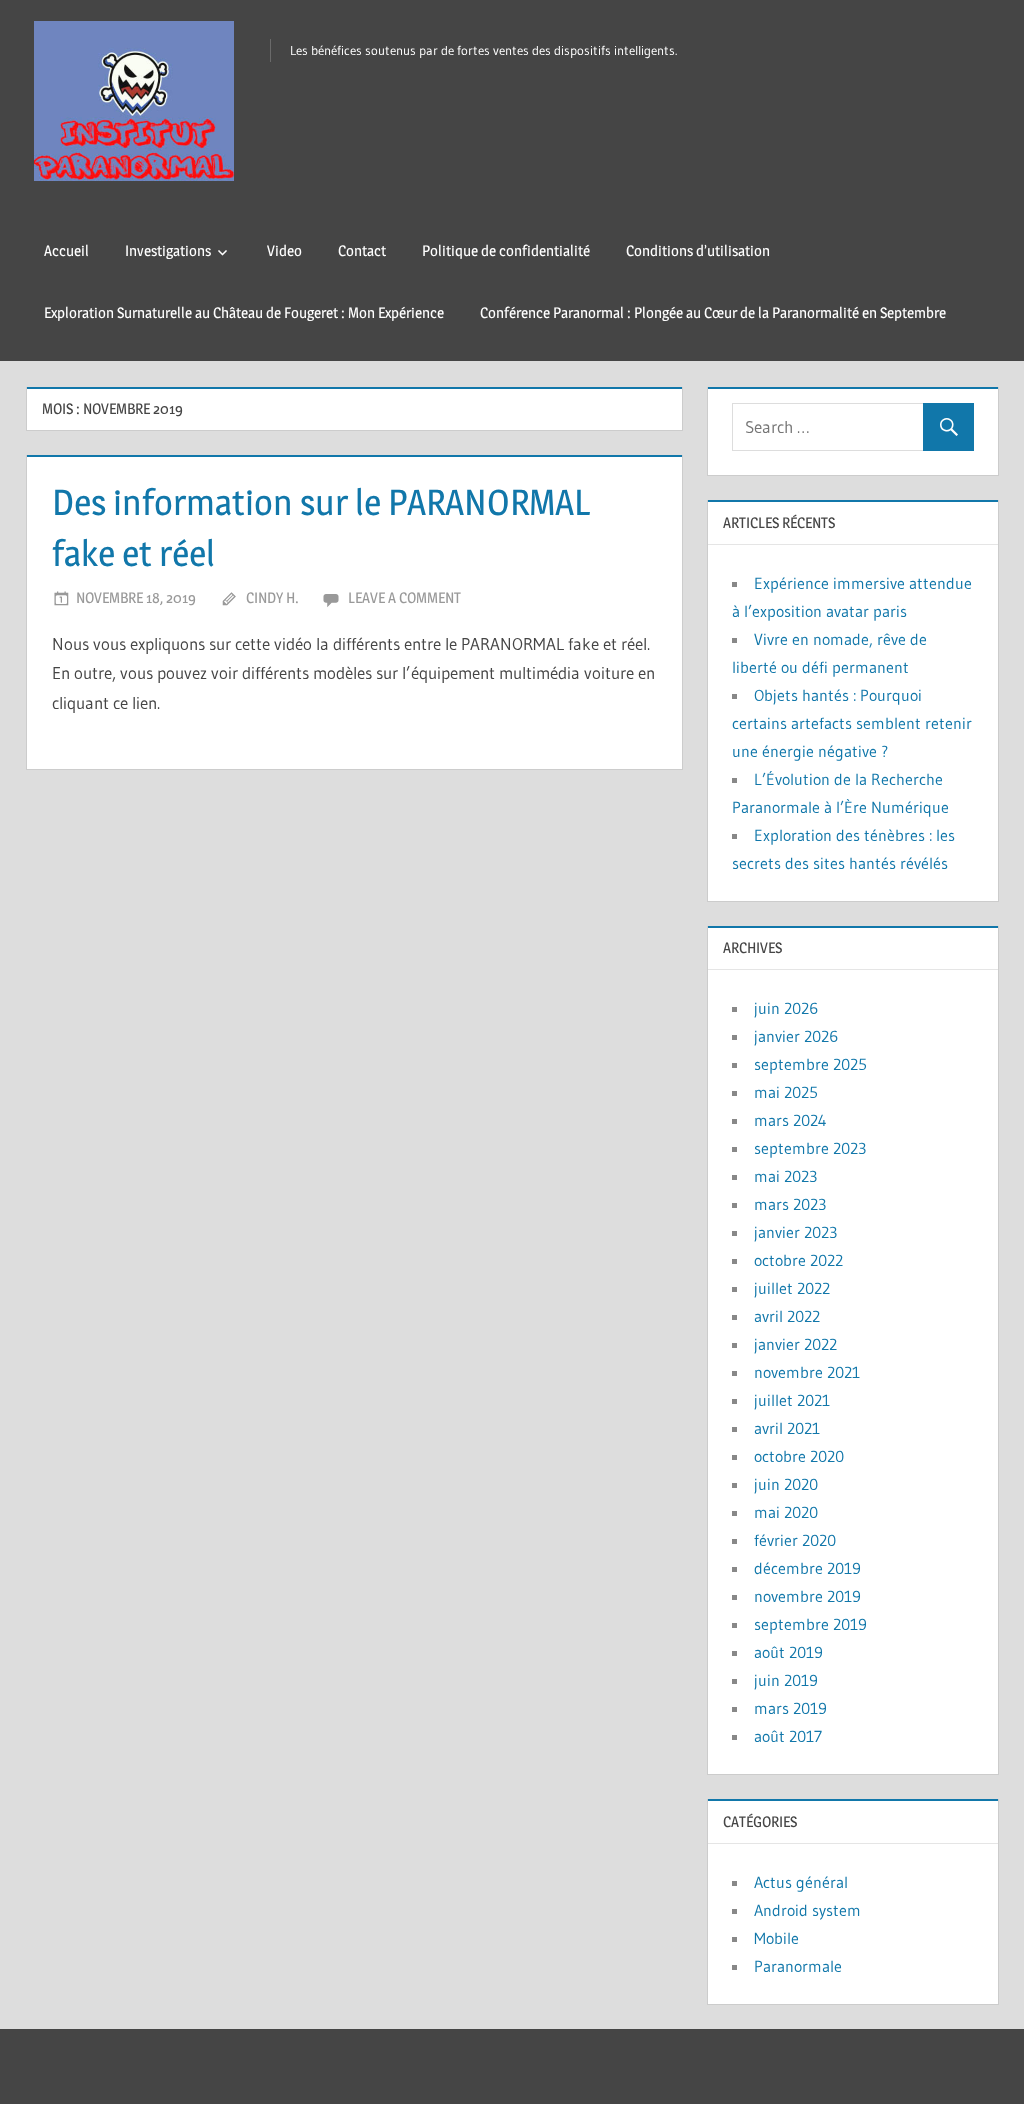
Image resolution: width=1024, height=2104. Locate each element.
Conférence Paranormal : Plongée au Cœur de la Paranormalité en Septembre (713, 312)
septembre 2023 (810, 1148)
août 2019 (788, 1652)
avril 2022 (787, 1316)
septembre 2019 (810, 1624)
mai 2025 (786, 1092)
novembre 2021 (807, 1372)
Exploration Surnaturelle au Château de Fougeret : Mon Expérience (244, 312)
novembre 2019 (807, 1596)
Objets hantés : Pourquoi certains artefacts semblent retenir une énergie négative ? (852, 723)
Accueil (66, 250)
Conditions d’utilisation (698, 250)
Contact (362, 250)
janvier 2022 (795, 1344)
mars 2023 (790, 1204)
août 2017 (788, 1736)
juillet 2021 (792, 1400)
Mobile (776, 1938)
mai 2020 (786, 1512)
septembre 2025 (810, 1064)
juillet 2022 (792, 1288)
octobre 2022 (798, 1260)
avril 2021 (787, 1428)
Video (284, 250)
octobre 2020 (799, 1456)
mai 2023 (785, 1176)
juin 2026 (786, 1008)
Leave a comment (404, 597)
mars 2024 (790, 1120)
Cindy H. (272, 597)
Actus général (801, 1882)
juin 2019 (786, 1680)
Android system (807, 1910)
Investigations (168, 250)
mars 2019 (790, 1708)
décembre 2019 (807, 1568)
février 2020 (795, 1540)
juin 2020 (786, 1484)
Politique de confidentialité (506, 250)
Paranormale (798, 1966)
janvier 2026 (796, 1036)
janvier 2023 (795, 1232)
